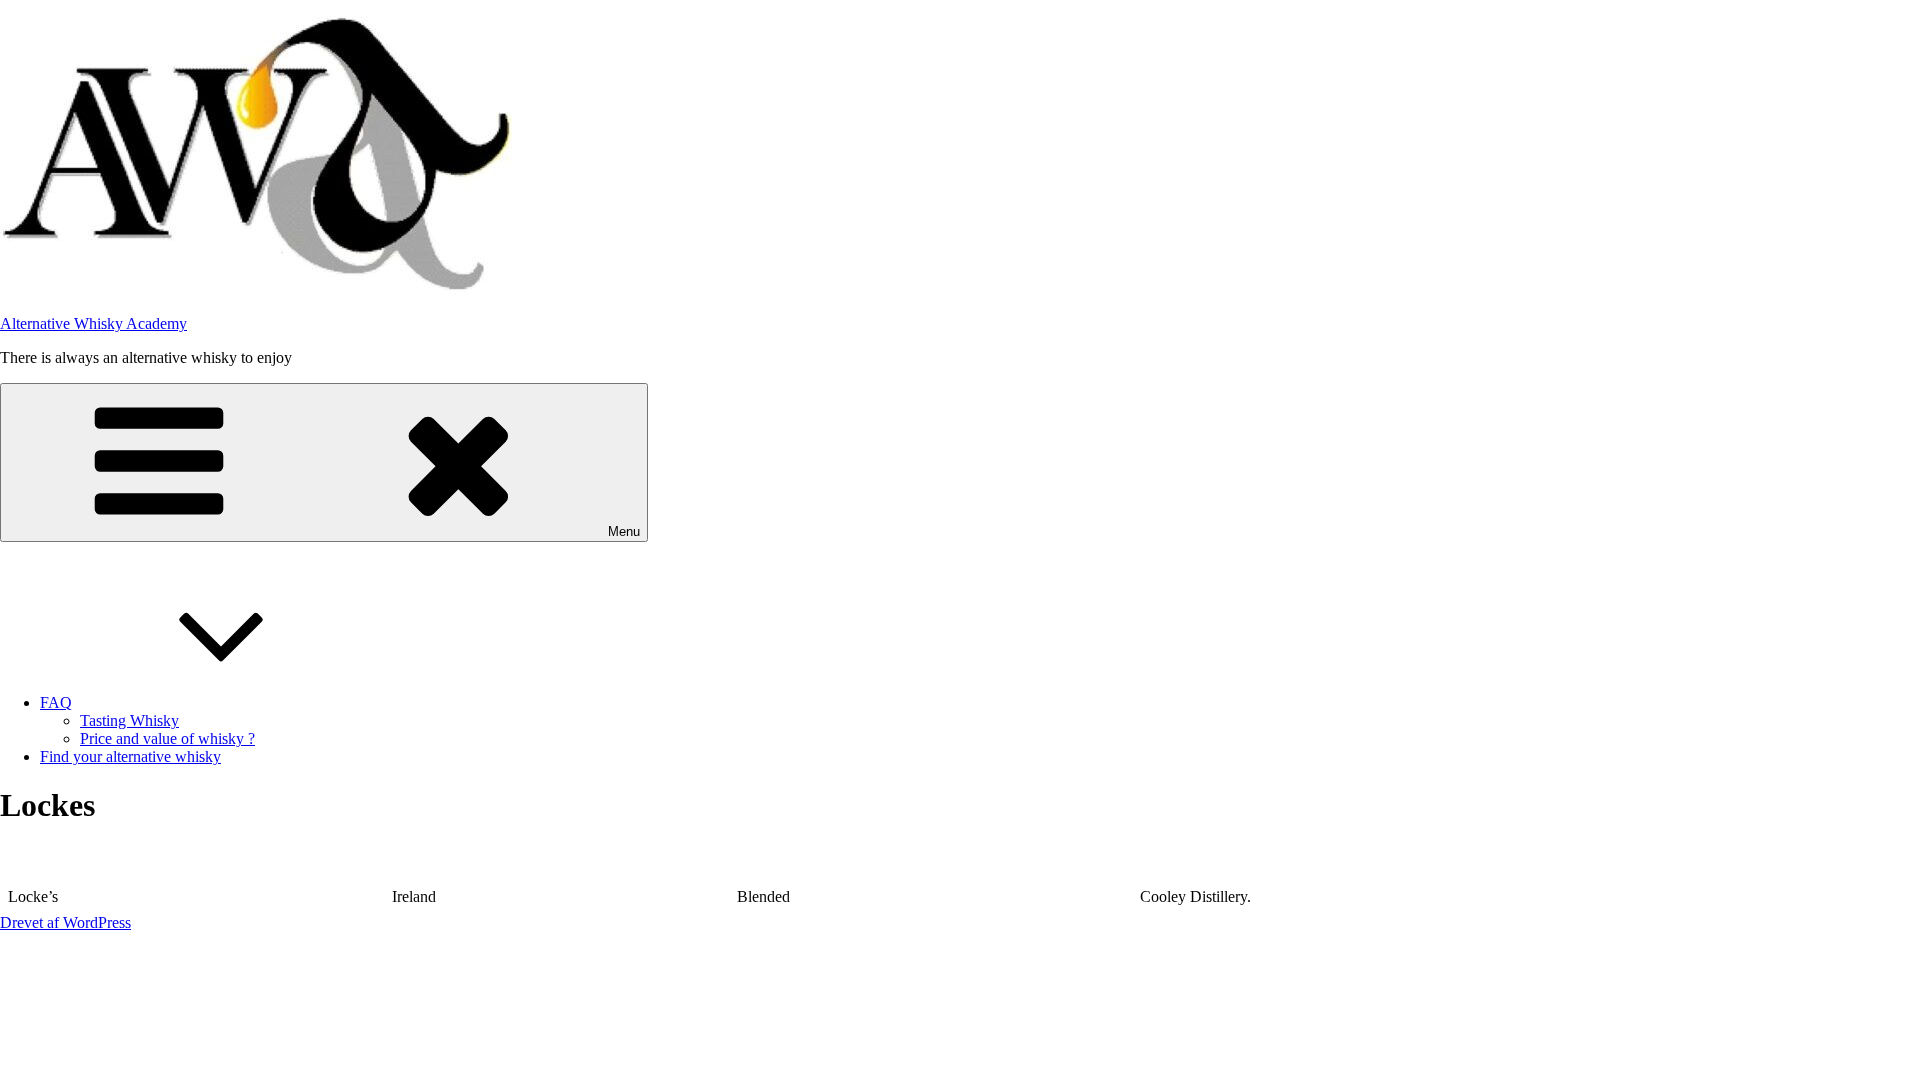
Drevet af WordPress (65, 922)
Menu (624, 531)
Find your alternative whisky (130, 756)
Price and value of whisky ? (167, 738)
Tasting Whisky (129, 720)
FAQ (56, 702)
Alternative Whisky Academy (93, 323)
